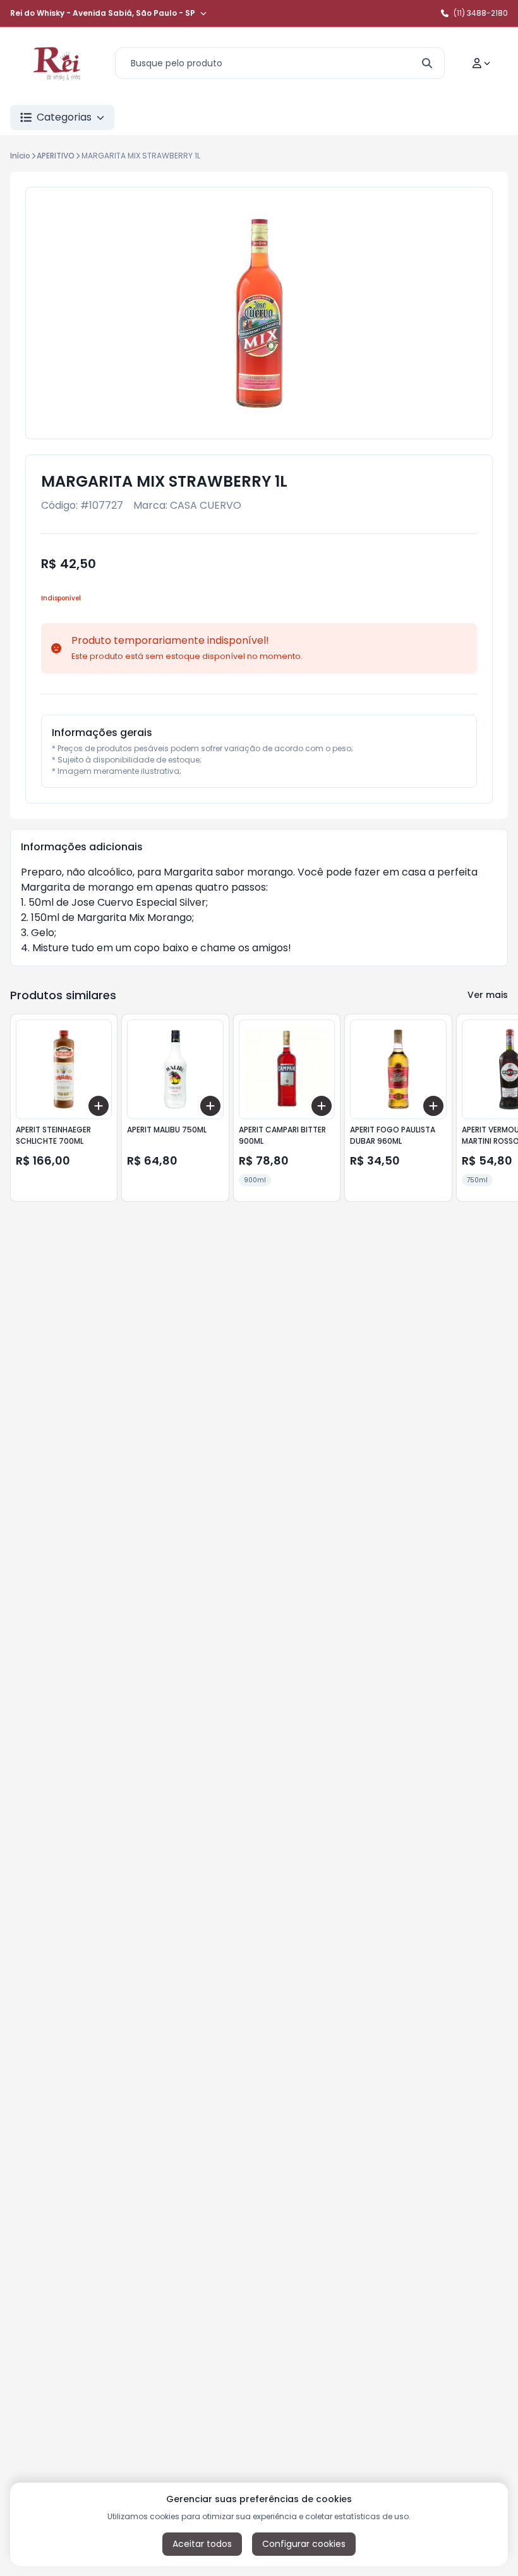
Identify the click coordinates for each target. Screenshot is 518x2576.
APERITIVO (56, 156)
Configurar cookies (304, 2544)
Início (20, 156)
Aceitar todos (202, 2544)
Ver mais (488, 995)
